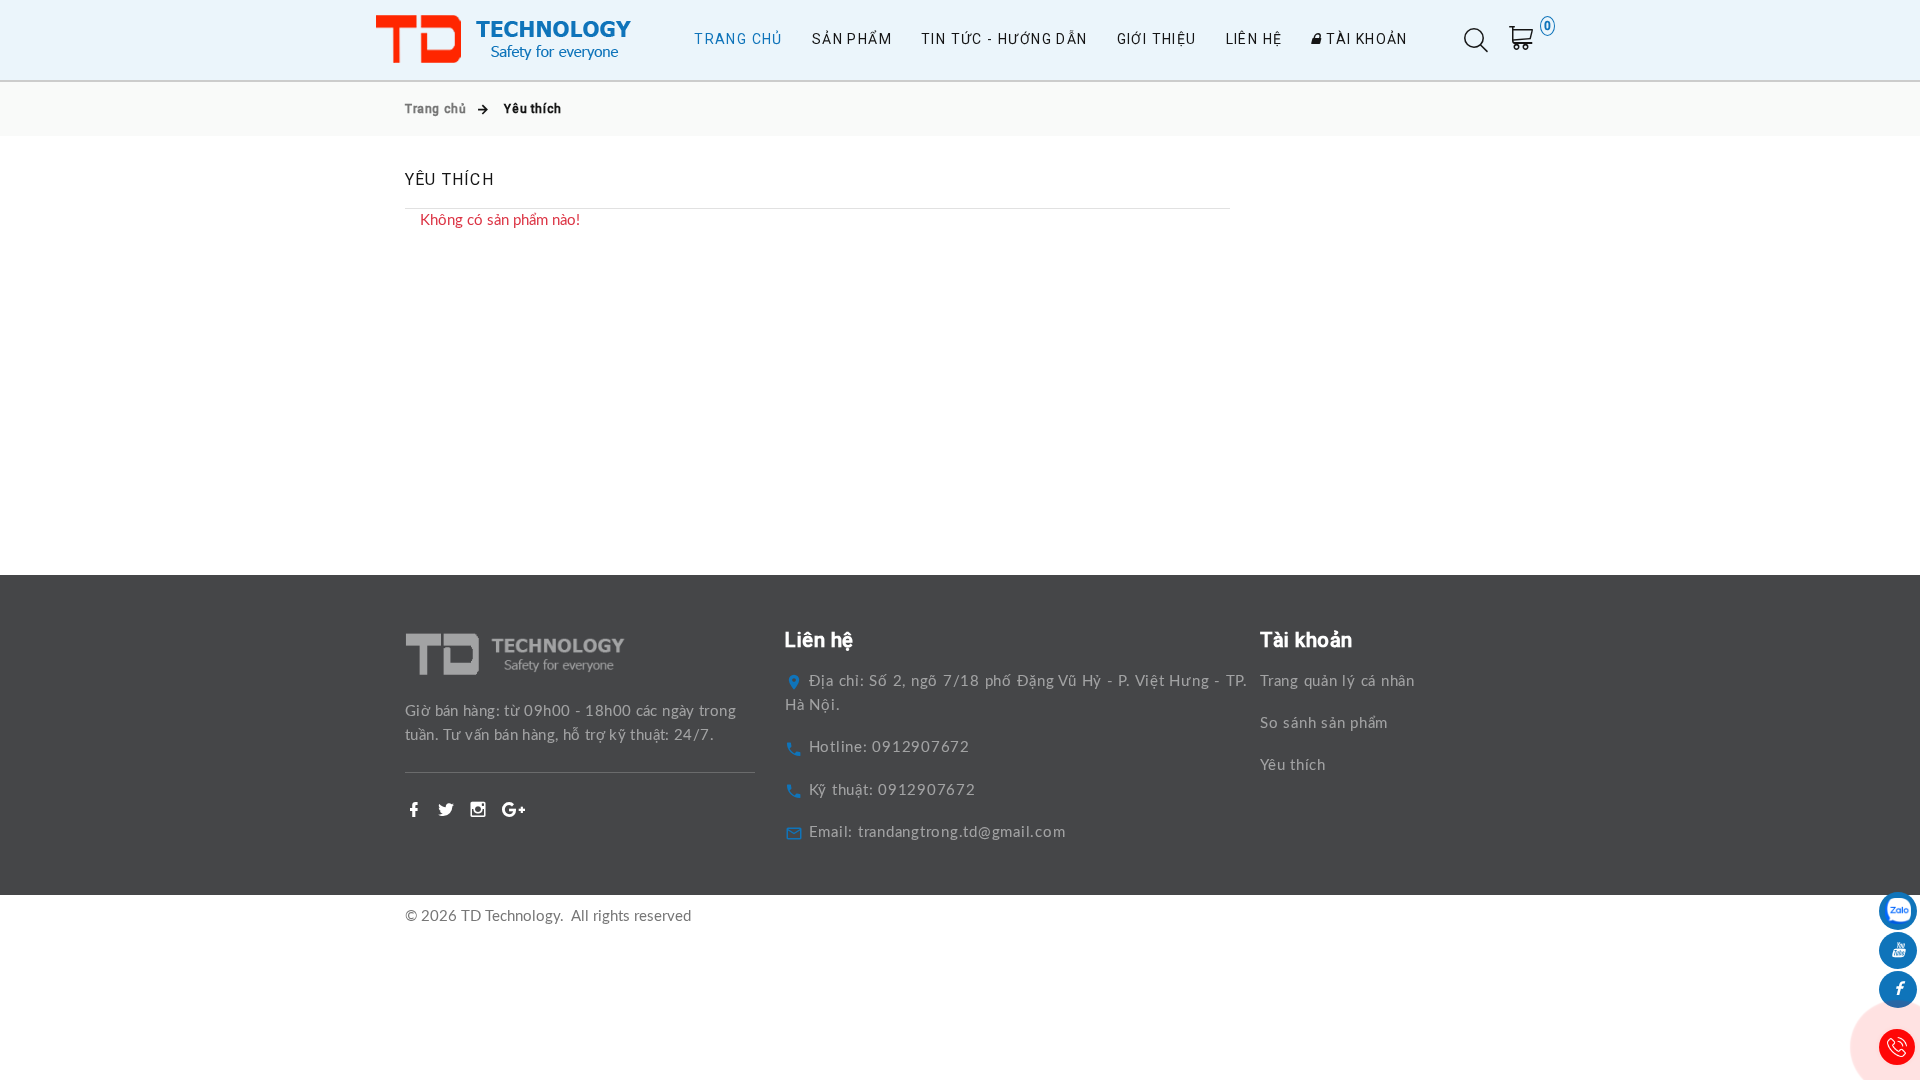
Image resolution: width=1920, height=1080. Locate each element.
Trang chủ (738, 39)
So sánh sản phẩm (1324, 723)
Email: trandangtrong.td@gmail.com (937, 832)
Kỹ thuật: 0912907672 (892, 790)
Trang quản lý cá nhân (1337, 681)
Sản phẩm (852, 39)
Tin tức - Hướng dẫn (1004, 39)
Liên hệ (1254, 39)
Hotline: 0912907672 (889, 747)
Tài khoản (1364, 39)
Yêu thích (1293, 765)
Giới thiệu (1157, 39)
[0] (1527, 42)
